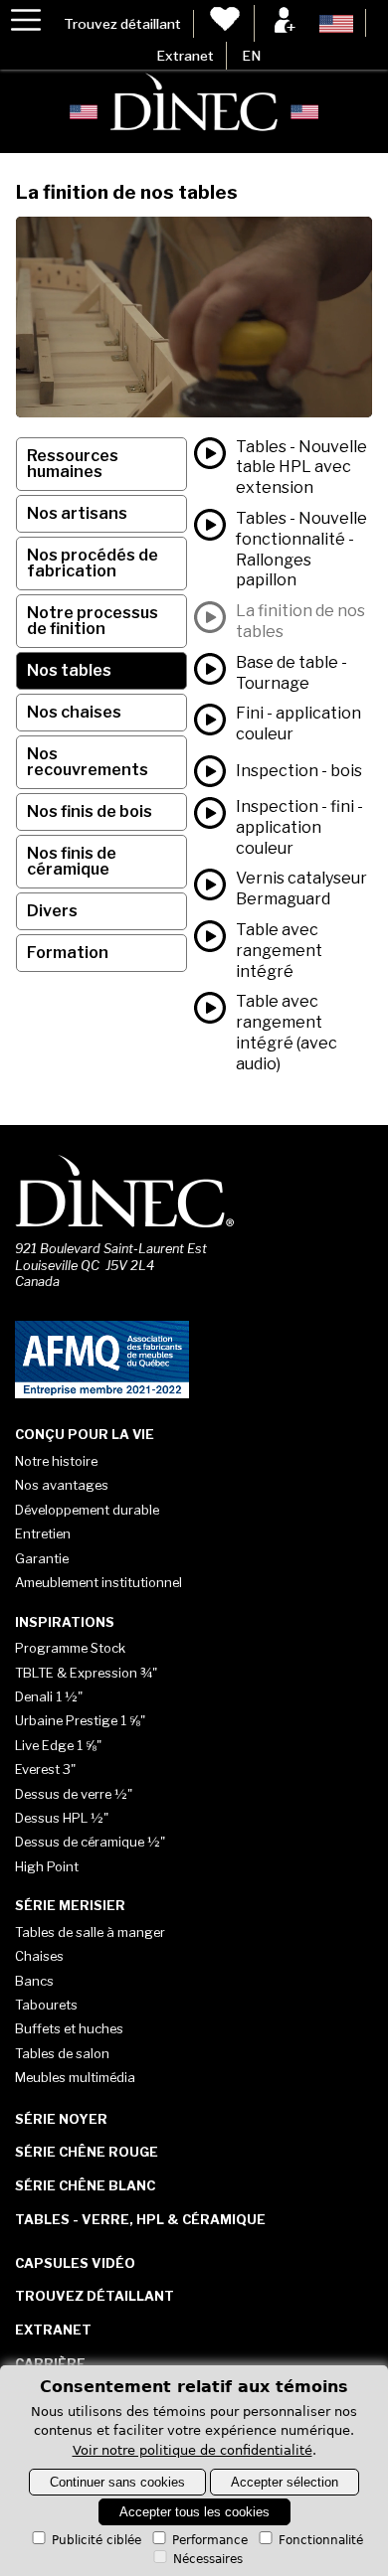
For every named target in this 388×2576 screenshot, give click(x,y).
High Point (47, 1866)
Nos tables (69, 670)
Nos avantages (62, 1485)
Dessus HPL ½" (62, 1818)
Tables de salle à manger (90, 1932)
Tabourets (46, 2005)
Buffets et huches (69, 2028)
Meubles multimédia (75, 2077)
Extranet (185, 56)
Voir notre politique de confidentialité (193, 2450)
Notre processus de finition (93, 621)
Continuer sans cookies (117, 2482)
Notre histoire (56, 1461)
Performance (210, 2540)
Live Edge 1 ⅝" (58, 1745)
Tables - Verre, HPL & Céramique (140, 2219)
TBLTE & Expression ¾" (86, 1673)
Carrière (50, 2363)
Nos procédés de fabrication (93, 563)
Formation (68, 953)
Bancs (34, 1981)
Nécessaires (208, 2559)
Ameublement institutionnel (98, 1582)
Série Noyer (61, 2119)
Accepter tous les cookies (194, 2512)
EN (251, 56)
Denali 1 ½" (49, 1696)
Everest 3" (45, 1769)
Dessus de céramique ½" (90, 1842)
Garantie (42, 1558)
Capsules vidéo (75, 2263)
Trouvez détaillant (122, 24)
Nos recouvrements (88, 762)
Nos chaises (74, 712)
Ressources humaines (73, 464)
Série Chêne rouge (87, 2152)
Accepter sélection (285, 2482)
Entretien (43, 1533)
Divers (52, 911)
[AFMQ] (102, 1394)
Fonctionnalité (321, 2540)
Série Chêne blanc (85, 2185)
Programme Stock (70, 1648)
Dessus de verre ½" (74, 1794)
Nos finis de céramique (72, 861)
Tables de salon (62, 2053)
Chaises (39, 1956)
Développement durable (87, 1510)
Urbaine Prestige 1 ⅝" (80, 1720)
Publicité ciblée (97, 2540)
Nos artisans (77, 513)
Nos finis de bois (90, 811)
